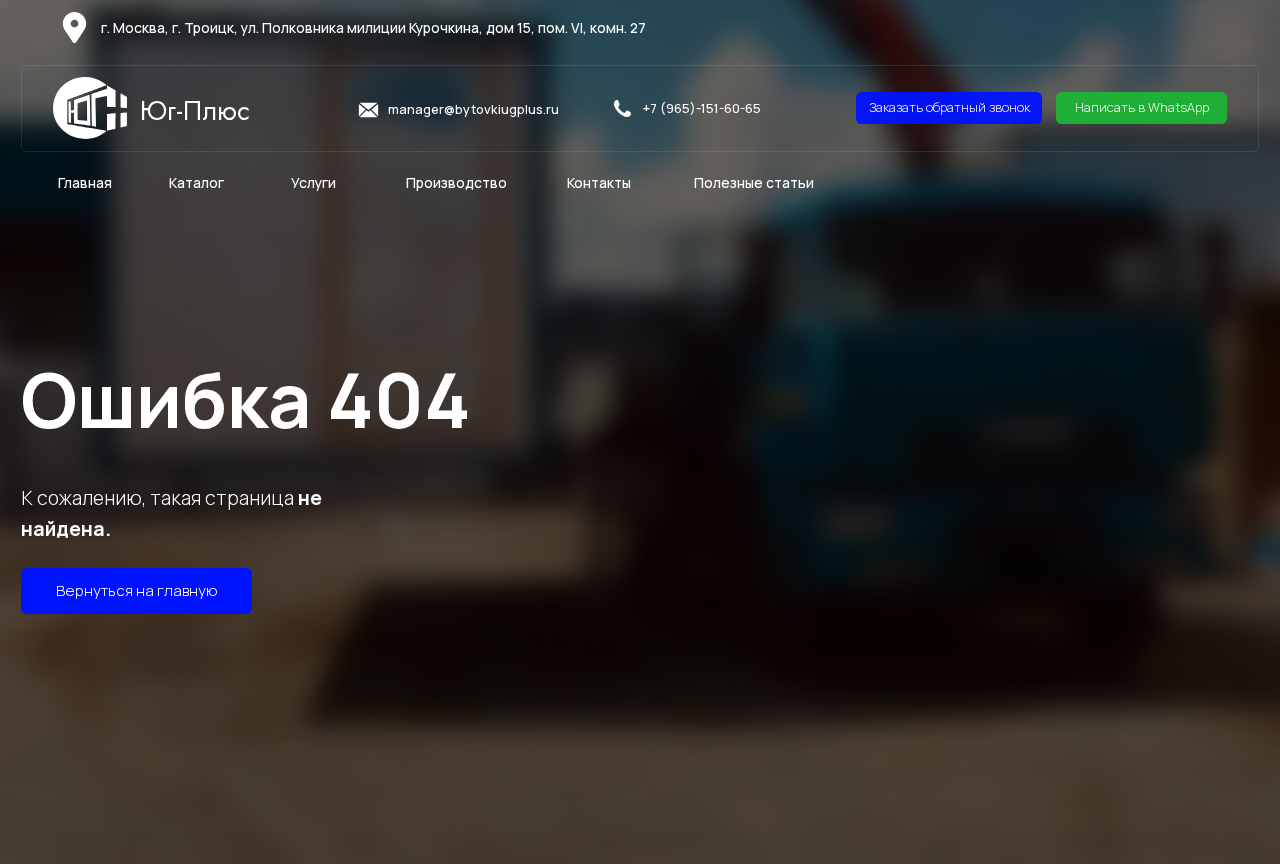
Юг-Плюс (195, 110)
